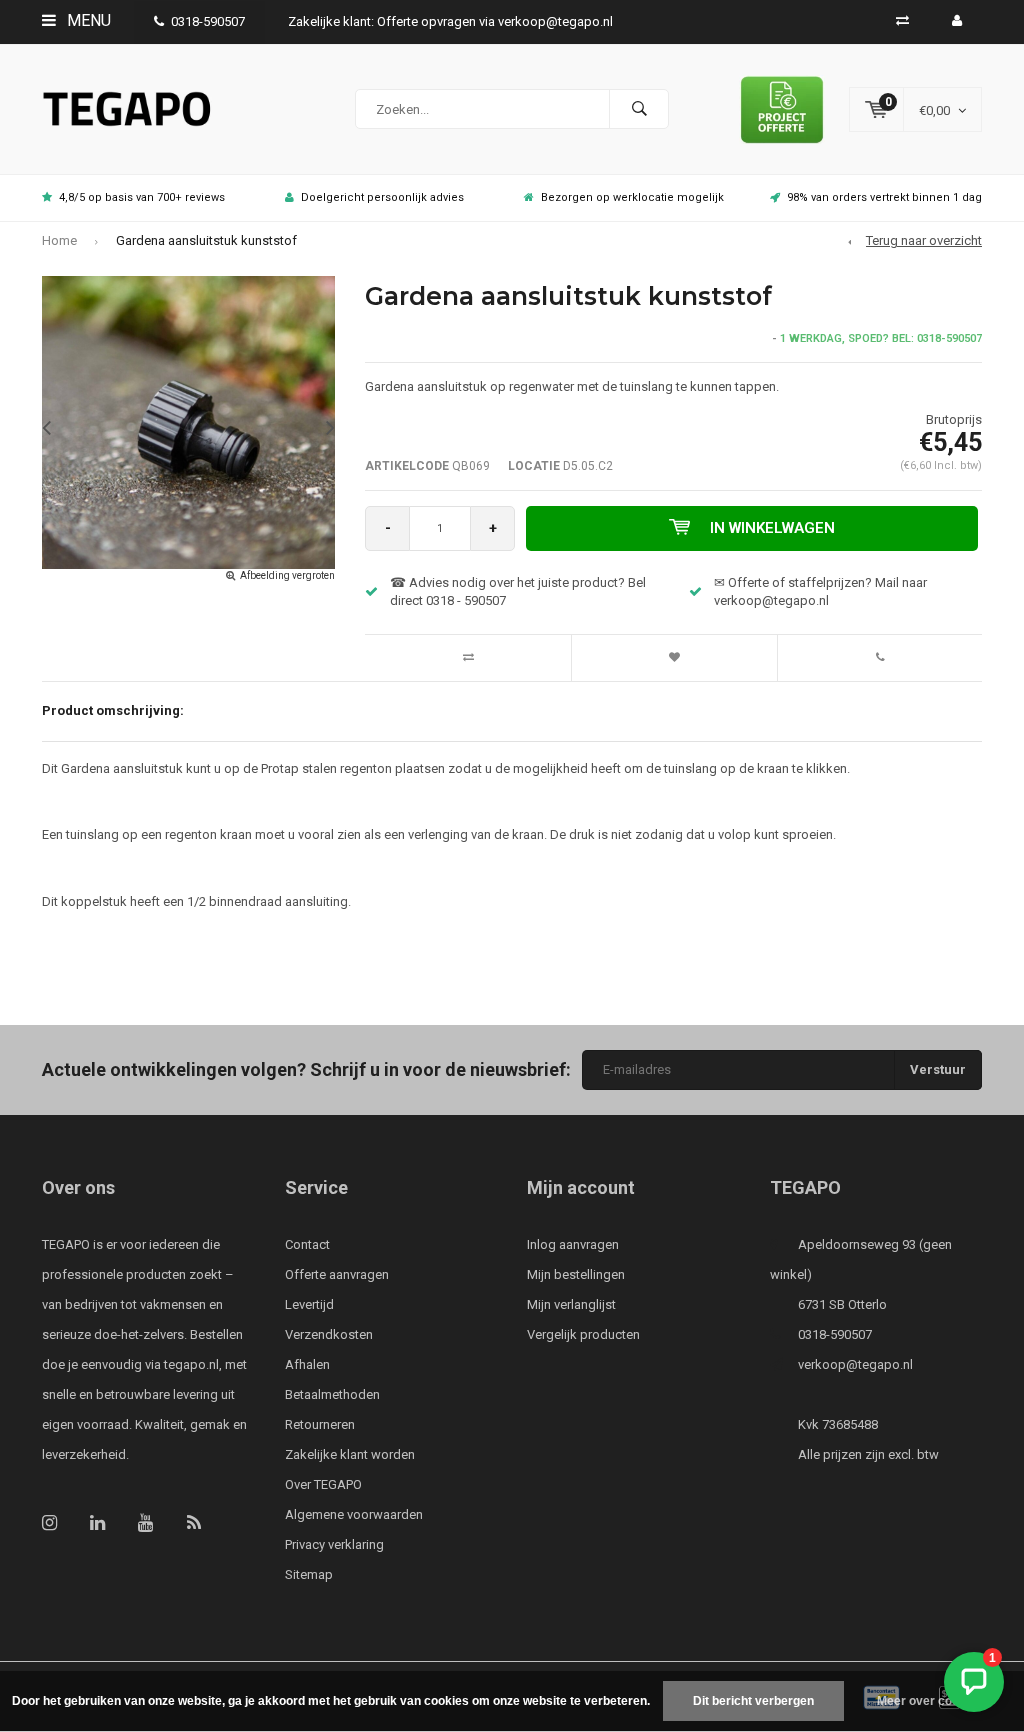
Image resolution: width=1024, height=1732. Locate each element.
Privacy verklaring (334, 1544)
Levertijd (309, 1304)
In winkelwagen (772, 528)
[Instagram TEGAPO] (49, 1522)
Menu (87, 20)
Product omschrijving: (113, 710)
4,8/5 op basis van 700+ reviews (142, 197)
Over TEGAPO (323, 1484)
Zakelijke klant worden (350, 1454)
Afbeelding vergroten (287, 575)
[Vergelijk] (902, 20)
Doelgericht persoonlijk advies (382, 197)
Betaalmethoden (332, 1394)
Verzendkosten (329, 1334)
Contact (307, 1244)
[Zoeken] (639, 109)
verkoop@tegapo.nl (855, 1364)
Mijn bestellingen (576, 1274)
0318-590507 (208, 21)
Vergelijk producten (583, 1334)
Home (59, 240)
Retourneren (320, 1424)
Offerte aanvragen (337, 1274)
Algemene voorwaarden (354, 1514)
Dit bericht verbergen (753, 1701)
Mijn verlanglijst (571, 1304)
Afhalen (307, 1364)
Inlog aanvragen (573, 1244)
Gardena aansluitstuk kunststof (206, 240)
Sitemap (309, 1574)
